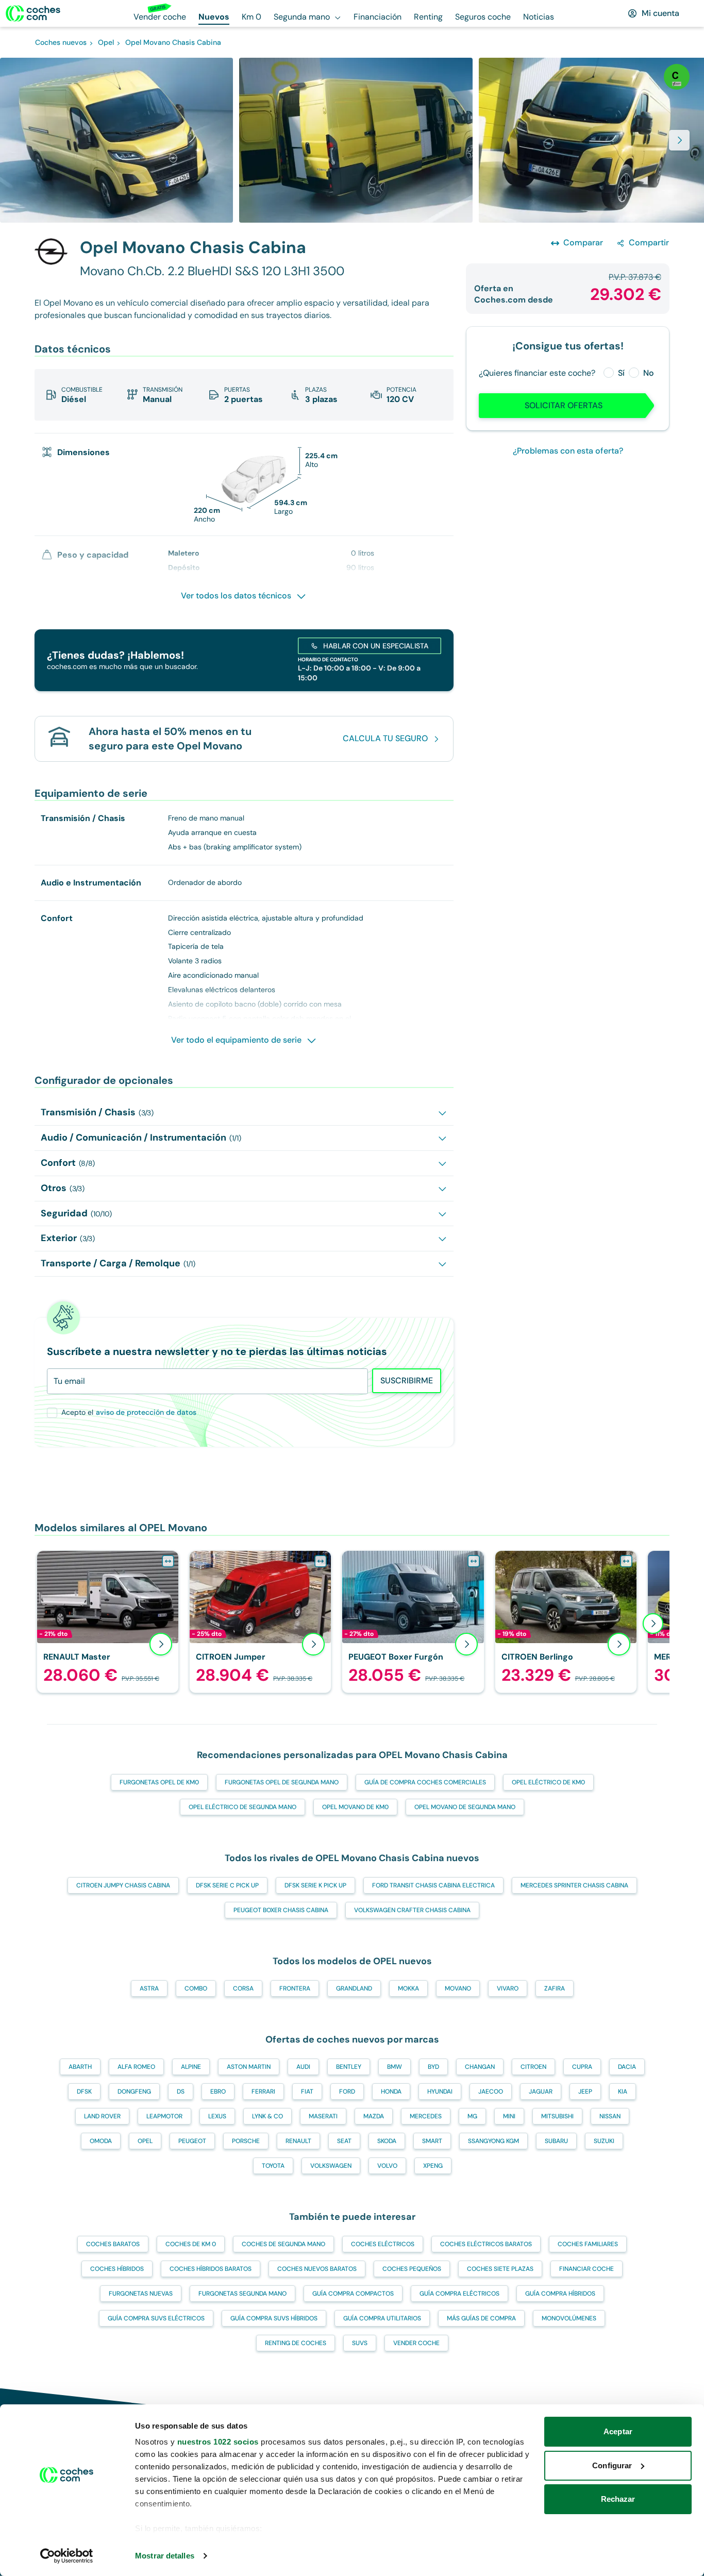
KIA (623, 2092)
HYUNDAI (440, 2092)
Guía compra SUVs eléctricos (156, 2318)
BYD (433, 2067)
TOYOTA (273, 2166)
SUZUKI (604, 2141)
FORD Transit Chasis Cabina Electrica (433, 1885)
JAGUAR (541, 2092)
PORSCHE (246, 2141)
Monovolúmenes (569, 2318)
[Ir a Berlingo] (566, 1622)
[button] (352, 140)
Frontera (295, 1988)
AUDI (303, 2067)
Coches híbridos (117, 2269)
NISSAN (610, 2116)
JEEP (585, 2092)
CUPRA (582, 2067)
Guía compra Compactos (353, 2294)
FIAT (307, 2092)
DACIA (627, 2067)
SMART (432, 2141)
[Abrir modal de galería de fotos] (679, 140)
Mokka (408, 1988)
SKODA (387, 2141)
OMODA (101, 2141)
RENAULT (298, 2141)
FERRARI (263, 2092)
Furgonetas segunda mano (242, 2294)
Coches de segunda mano (283, 2244)
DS (181, 2092)
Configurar (612, 2465)
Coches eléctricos (383, 2244)
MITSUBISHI (557, 2116)
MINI (509, 2116)
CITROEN (533, 2067)
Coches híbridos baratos (211, 2269)
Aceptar (618, 2431)
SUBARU (556, 2141)
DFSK (84, 2092)
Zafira (555, 1988)
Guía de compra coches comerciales (425, 1782)
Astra (149, 1988)
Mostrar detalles (165, 2556)
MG (472, 2116)
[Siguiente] (653, 1624)
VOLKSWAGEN (331, 2166)
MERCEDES (426, 2116)
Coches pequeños (412, 2269)
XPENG (433, 2166)
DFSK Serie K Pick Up (315, 1885)
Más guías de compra (481, 2318)
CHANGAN (480, 2067)
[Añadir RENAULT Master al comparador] (168, 1561)
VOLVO (387, 2166)
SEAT (344, 2141)
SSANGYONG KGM (493, 2141)
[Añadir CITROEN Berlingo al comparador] (626, 1561)
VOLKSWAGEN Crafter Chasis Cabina (412, 1910)
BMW (395, 2067)
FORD (347, 2092)
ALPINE (191, 2067)
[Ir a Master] (108, 1622)
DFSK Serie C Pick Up (227, 1885)
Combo (196, 1988)
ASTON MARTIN (249, 2067)
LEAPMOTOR (164, 2116)
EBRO (218, 2092)
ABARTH (80, 2067)
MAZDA (374, 2116)
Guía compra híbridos (560, 2294)
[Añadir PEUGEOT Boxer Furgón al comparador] (474, 1561)
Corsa (243, 1988)
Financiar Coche (586, 2269)
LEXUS (217, 2116)
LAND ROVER (102, 2116)
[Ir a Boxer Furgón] (413, 1622)
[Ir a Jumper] (260, 1622)
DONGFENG (134, 2092)
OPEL (145, 2141)
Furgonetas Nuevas (141, 2294)
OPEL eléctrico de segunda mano (242, 1807)
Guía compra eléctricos (459, 2294)
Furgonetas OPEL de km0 (159, 1782)
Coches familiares (588, 2244)
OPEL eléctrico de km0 (548, 1782)
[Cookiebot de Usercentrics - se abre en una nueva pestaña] (67, 2556)
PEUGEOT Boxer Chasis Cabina (281, 1910)
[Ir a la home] (33, 13)
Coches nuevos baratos (317, 2269)
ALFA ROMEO (136, 2067)
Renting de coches (296, 2343)
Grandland (354, 1988)
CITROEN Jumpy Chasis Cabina (123, 1885)
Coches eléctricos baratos (486, 2244)
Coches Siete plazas (500, 2269)
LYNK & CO (267, 2116)
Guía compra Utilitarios (382, 2318)
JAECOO (491, 2092)
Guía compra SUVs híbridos (274, 2318)
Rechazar (618, 2499)
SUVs (360, 2343)
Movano (458, 1988)
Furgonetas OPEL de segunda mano (282, 1782)
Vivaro (508, 1988)
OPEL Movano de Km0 (355, 1807)
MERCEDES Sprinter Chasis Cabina (574, 1885)
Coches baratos (113, 2244)
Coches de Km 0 (191, 2244)
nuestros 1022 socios (218, 2442)
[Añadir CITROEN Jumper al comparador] (321, 1561)
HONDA (391, 2092)
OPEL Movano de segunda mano (465, 1807)
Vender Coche (416, 2343)
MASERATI (323, 2116)
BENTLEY (349, 2067)
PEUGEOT (192, 2141)
